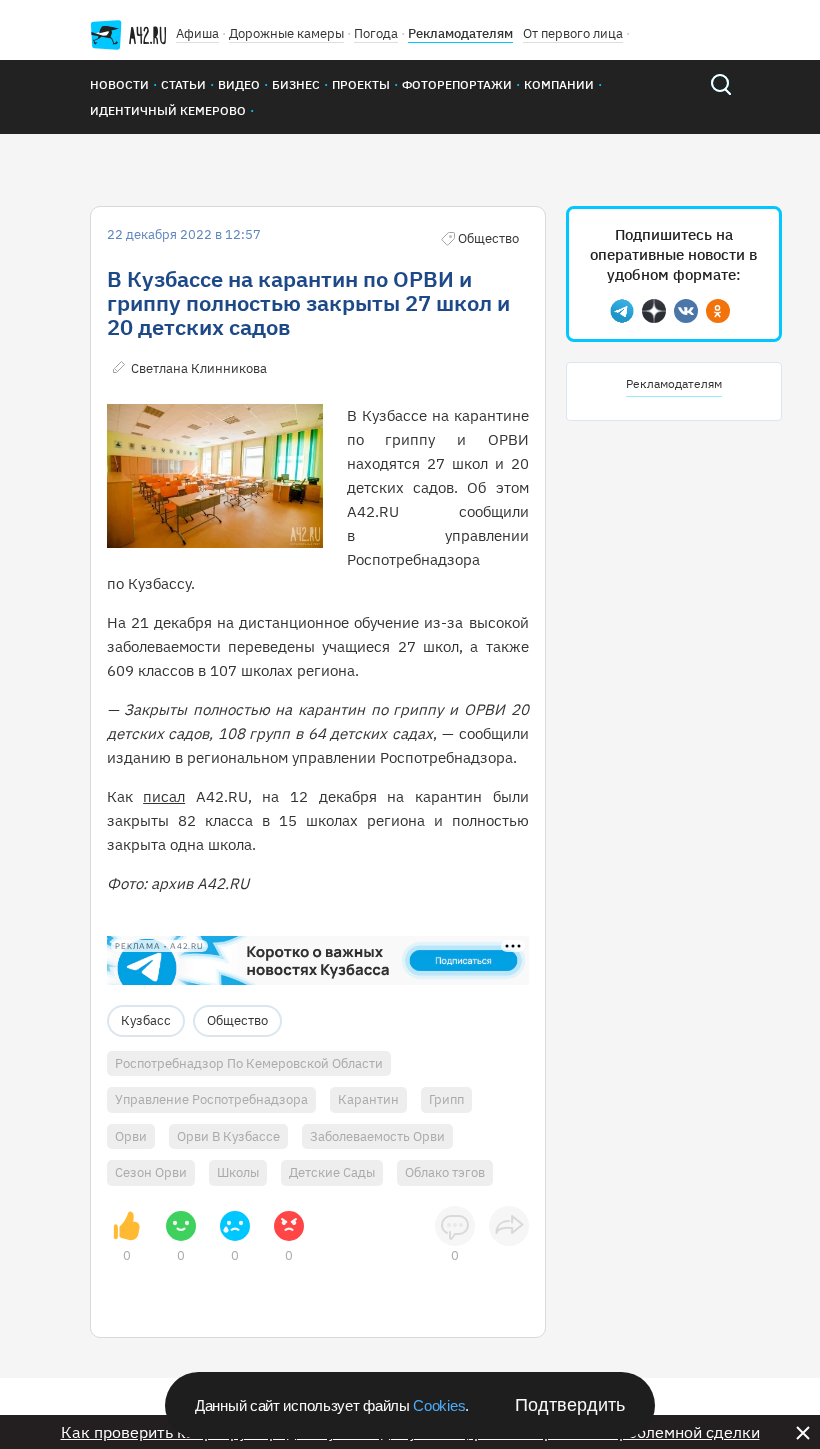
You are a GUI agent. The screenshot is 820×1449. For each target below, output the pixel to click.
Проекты (361, 84)
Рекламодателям (460, 33)
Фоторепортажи (457, 84)
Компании (559, 84)
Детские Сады (332, 1172)
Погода (376, 33)
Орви (131, 1136)
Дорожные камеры (286, 33)
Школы (238, 1172)
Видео (239, 84)
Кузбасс (146, 1020)
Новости (119, 84)
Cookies (439, 1405)
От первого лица (573, 33)
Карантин (368, 1099)
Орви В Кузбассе (228, 1136)
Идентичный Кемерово (168, 110)
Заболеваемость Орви (377, 1136)
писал (164, 796)
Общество (237, 1020)
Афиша (197, 33)
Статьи (183, 84)
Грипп (446, 1099)
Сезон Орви (151, 1172)
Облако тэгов (445, 1172)
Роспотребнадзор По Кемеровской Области (249, 1063)
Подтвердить (570, 1405)
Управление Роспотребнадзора (211, 1099)
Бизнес (296, 84)
